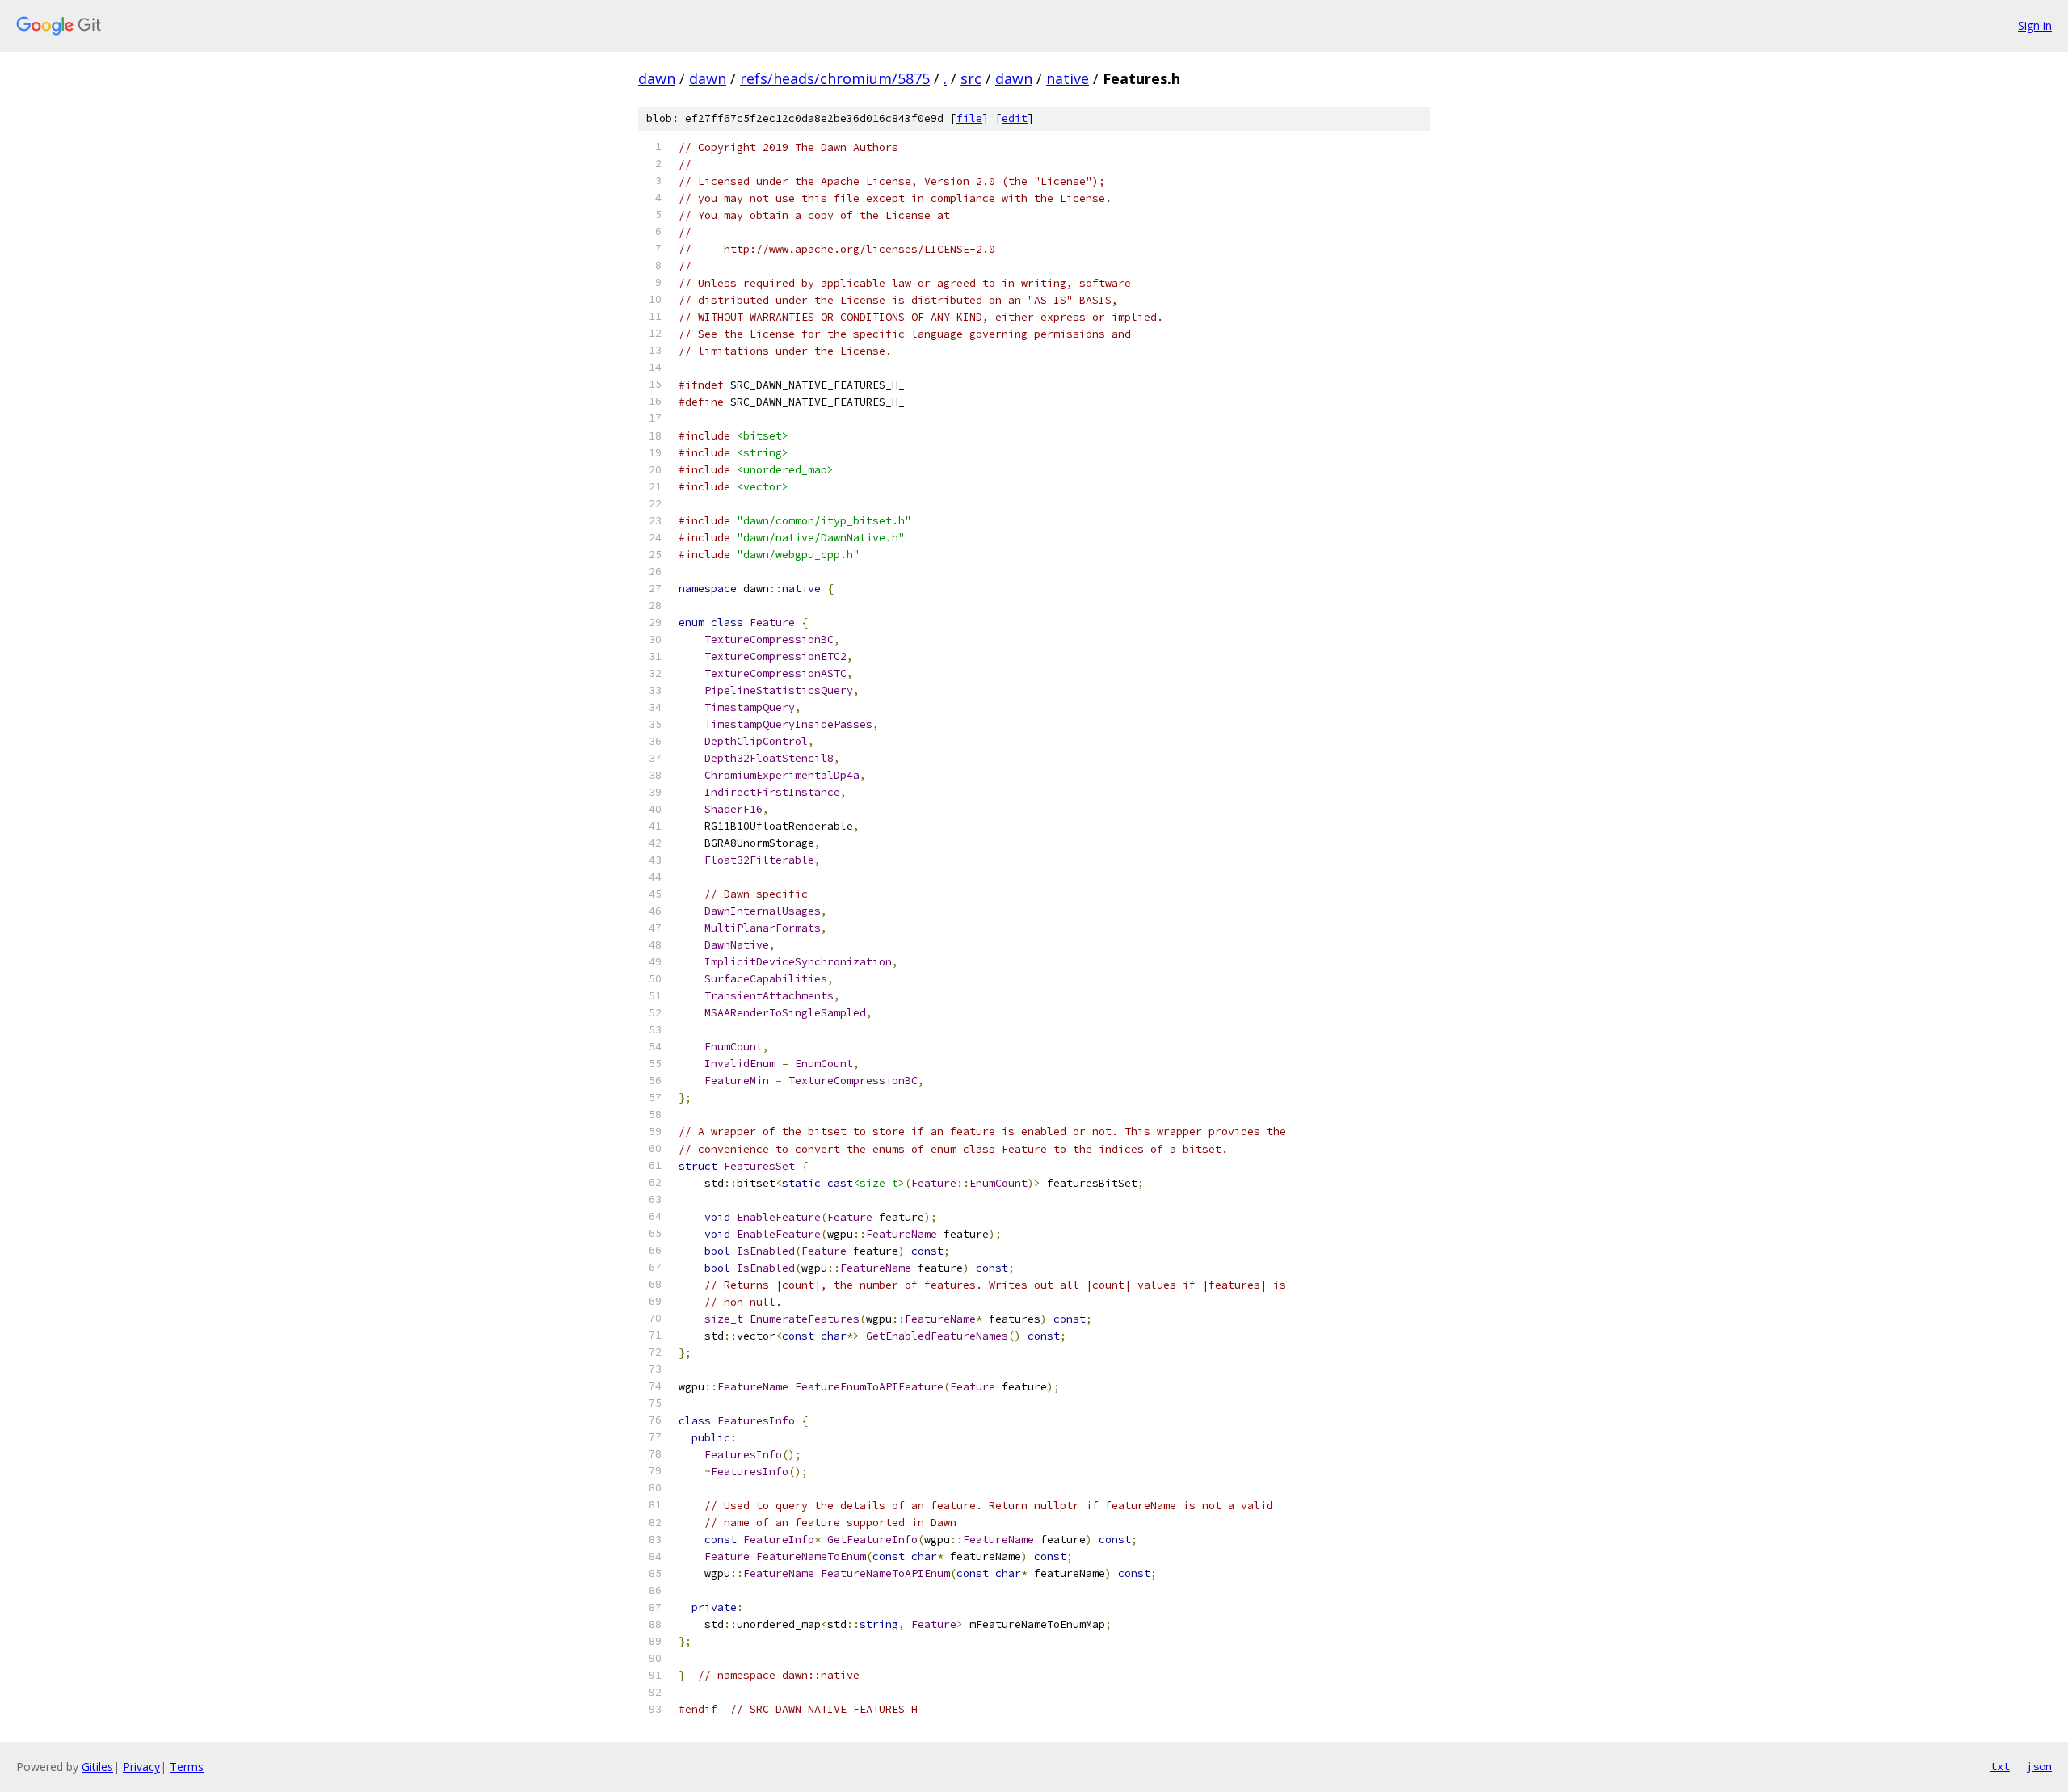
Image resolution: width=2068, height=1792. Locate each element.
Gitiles (97, 1767)
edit (1015, 118)
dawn (657, 78)
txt (2000, 1766)
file (969, 118)
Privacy (141, 1767)
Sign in (2035, 25)
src (971, 78)
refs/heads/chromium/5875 (835, 78)
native (1068, 78)
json (2039, 1766)
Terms (187, 1767)
